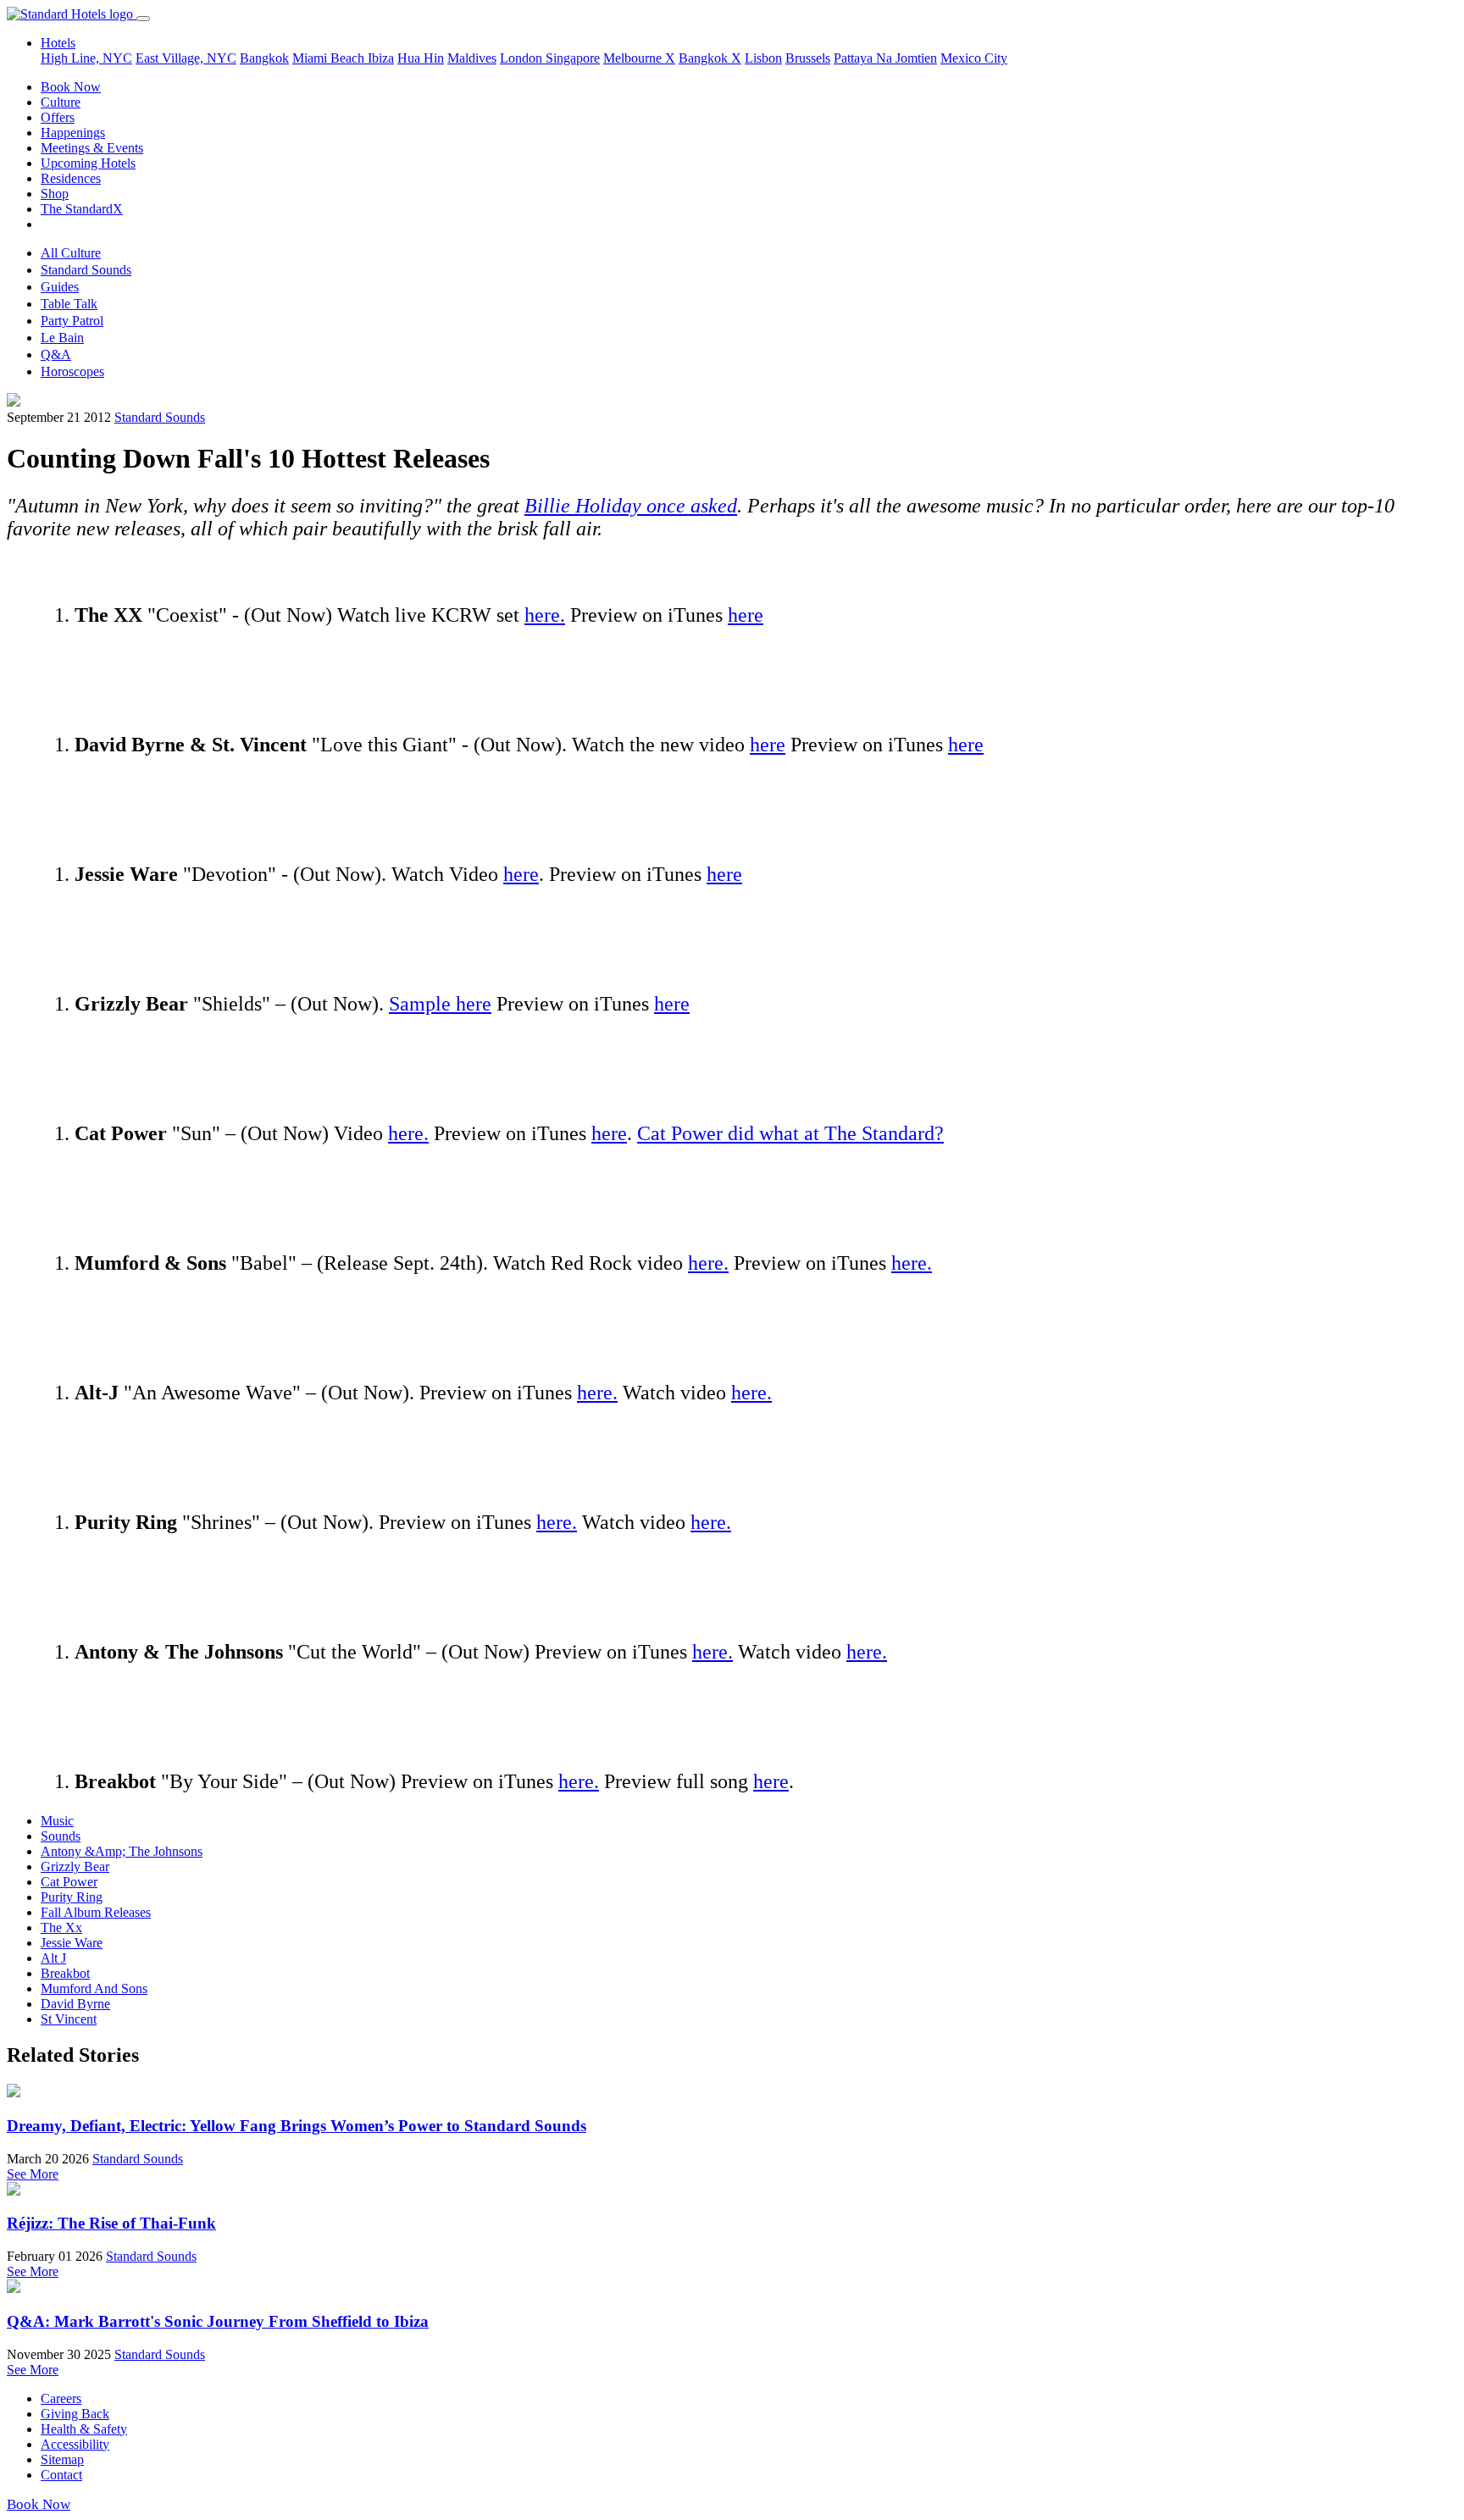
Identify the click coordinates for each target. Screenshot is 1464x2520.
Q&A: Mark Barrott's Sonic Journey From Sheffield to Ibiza (218, 2321)
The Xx (61, 1927)
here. (545, 615)
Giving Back (75, 2414)
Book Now (71, 87)
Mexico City (974, 58)
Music (57, 1821)
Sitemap (62, 2459)
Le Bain (62, 338)
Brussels (808, 58)
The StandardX (82, 209)
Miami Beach (330, 58)
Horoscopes (72, 371)
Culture (61, 102)
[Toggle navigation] (143, 19)
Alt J (53, 1958)
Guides (60, 287)
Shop (55, 194)
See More (33, 2174)
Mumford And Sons (94, 1988)
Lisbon (763, 58)
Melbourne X (639, 58)
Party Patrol (72, 321)
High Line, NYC (86, 58)
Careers (61, 2398)
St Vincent (69, 2019)
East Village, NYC (186, 58)
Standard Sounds (86, 270)
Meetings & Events (92, 148)
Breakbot (65, 1973)
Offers (58, 117)
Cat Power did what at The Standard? (790, 1133)
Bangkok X (710, 58)
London (523, 58)
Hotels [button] (58, 43)
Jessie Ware (72, 1943)
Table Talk (69, 304)
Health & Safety (84, 2429)
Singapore (573, 58)
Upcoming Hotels (88, 163)
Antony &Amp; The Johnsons (122, 1851)
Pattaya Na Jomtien (885, 58)
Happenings (73, 133)
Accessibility (75, 2444)
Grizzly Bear (75, 1866)
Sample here (440, 1004)
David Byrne (75, 2004)
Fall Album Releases (96, 1912)
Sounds (61, 1836)
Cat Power (69, 1882)
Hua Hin (421, 58)
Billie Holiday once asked (631, 506)
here (746, 615)
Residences (71, 178)
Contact (61, 2475)
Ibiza (381, 58)
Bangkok (264, 58)
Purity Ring (72, 1897)
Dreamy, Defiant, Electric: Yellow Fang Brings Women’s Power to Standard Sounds (297, 2126)
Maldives (472, 58)
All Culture (71, 253)
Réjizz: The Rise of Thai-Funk (111, 2223)
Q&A (56, 354)
